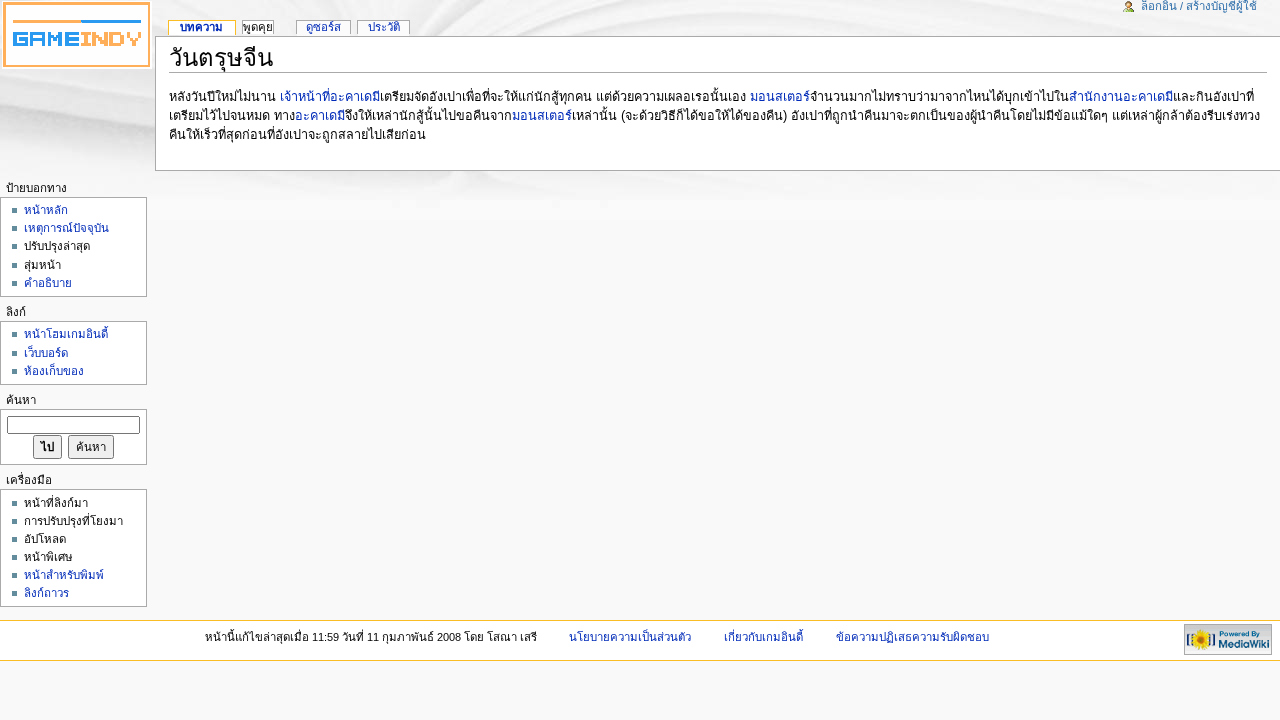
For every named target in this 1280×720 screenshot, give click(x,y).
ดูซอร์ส (323, 27)
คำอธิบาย (48, 283)
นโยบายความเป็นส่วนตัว (630, 637)
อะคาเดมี (320, 116)
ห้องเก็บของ (54, 371)
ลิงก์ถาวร (46, 593)
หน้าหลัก (46, 210)
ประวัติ (384, 27)
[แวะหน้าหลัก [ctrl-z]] (77, 35)
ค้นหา (21, 400)
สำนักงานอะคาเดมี (1121, 97)
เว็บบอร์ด (46, 353)
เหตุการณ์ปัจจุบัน (66, 228)
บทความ (201, 27)
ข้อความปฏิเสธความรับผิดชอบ (912, 637)
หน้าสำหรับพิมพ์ (64, 575)
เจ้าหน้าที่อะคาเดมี (330, 97)
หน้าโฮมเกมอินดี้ (66, 334)
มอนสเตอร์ (780, 97)
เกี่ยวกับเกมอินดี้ (763, 637)
